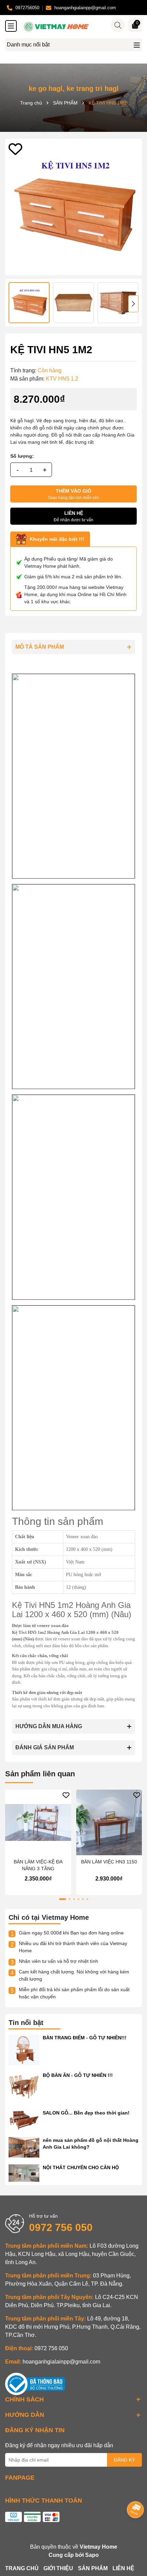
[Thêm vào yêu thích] (15, 149)
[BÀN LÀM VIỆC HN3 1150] (109, 1823)
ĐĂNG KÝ (124, 2460)
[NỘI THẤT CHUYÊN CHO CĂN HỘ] (24, 2173)
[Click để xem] (73, 207)
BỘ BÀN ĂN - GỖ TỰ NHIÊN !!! (78, 2075)
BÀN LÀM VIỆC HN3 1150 (109, 1862)
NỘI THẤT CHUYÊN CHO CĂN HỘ (81, 2167)
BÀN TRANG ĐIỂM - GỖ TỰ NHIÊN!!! (85, 2038)
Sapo (92, 2555)
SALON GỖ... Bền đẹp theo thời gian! (86, 2113)
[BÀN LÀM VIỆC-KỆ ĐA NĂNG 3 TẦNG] (38, 1823)
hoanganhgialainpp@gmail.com (61, 2362)
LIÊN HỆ (123, 2568)
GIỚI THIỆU (58, 2568)
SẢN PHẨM (93, 2568)
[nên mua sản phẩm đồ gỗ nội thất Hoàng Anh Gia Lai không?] (24, 2147)
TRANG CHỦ (22, 2568)
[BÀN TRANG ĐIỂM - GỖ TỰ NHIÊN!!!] (24, 2050)
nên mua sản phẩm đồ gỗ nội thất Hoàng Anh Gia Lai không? (91, 2144)
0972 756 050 (61, 2227)
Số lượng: (22, 456)
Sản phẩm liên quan (40, 1774)
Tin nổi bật (26, 2023)
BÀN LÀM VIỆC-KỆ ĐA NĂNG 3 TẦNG (38, 1865)
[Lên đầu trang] (133, 2535)
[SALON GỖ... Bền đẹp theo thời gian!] (24, 2120)
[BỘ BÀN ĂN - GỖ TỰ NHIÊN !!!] (24, 2087)
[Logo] (80, 27)
